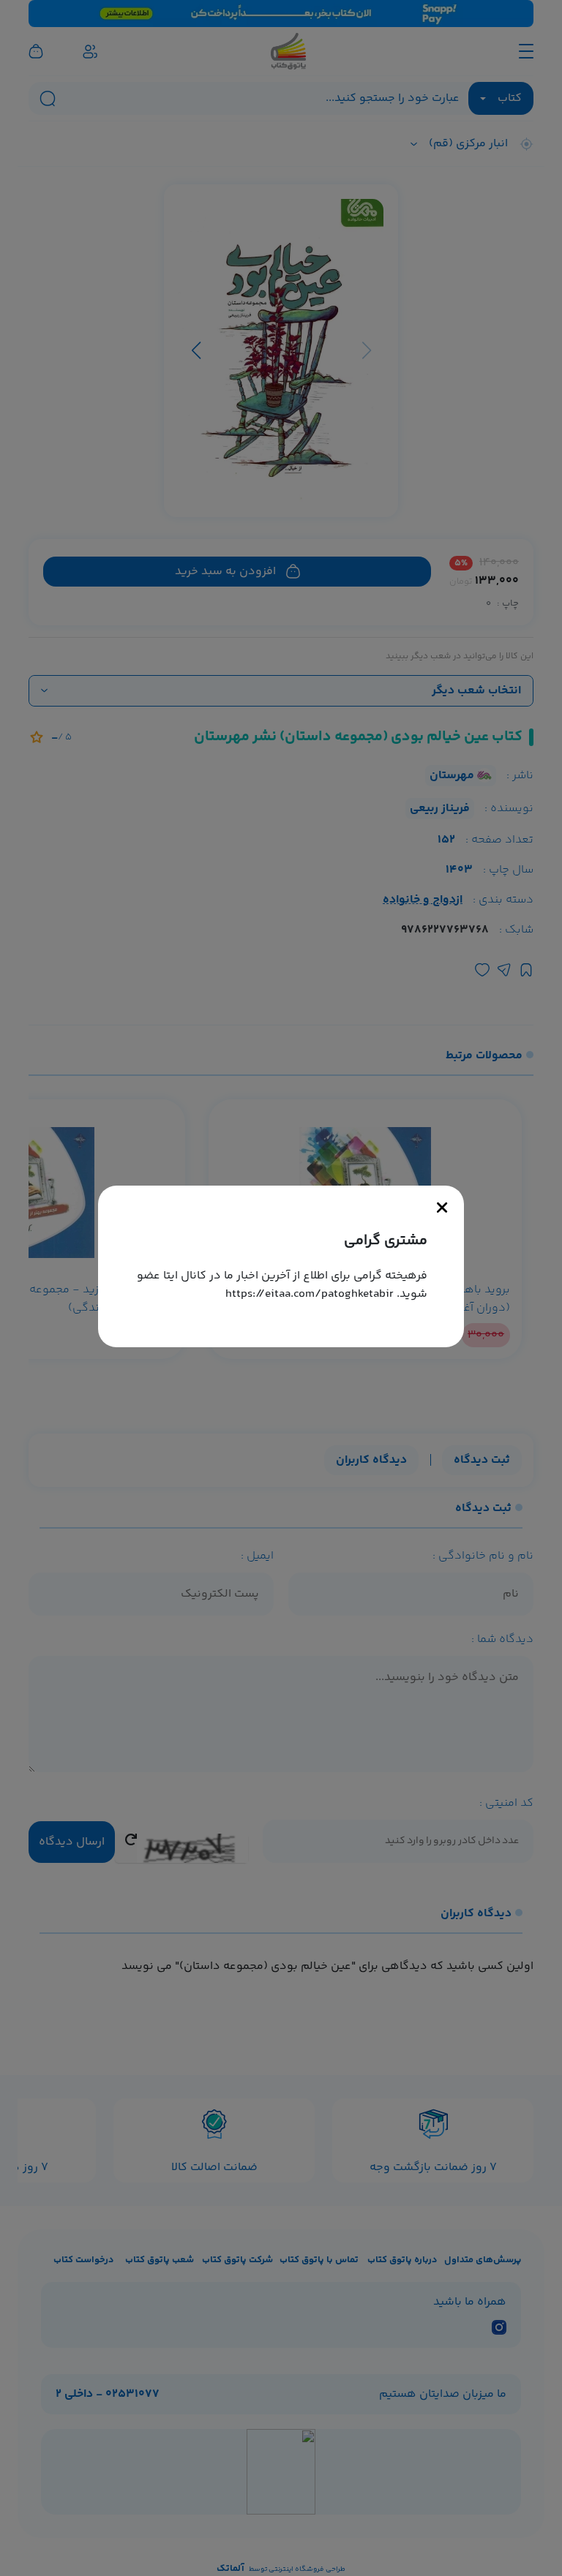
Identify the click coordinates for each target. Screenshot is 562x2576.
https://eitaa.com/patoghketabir (310, 1294)
